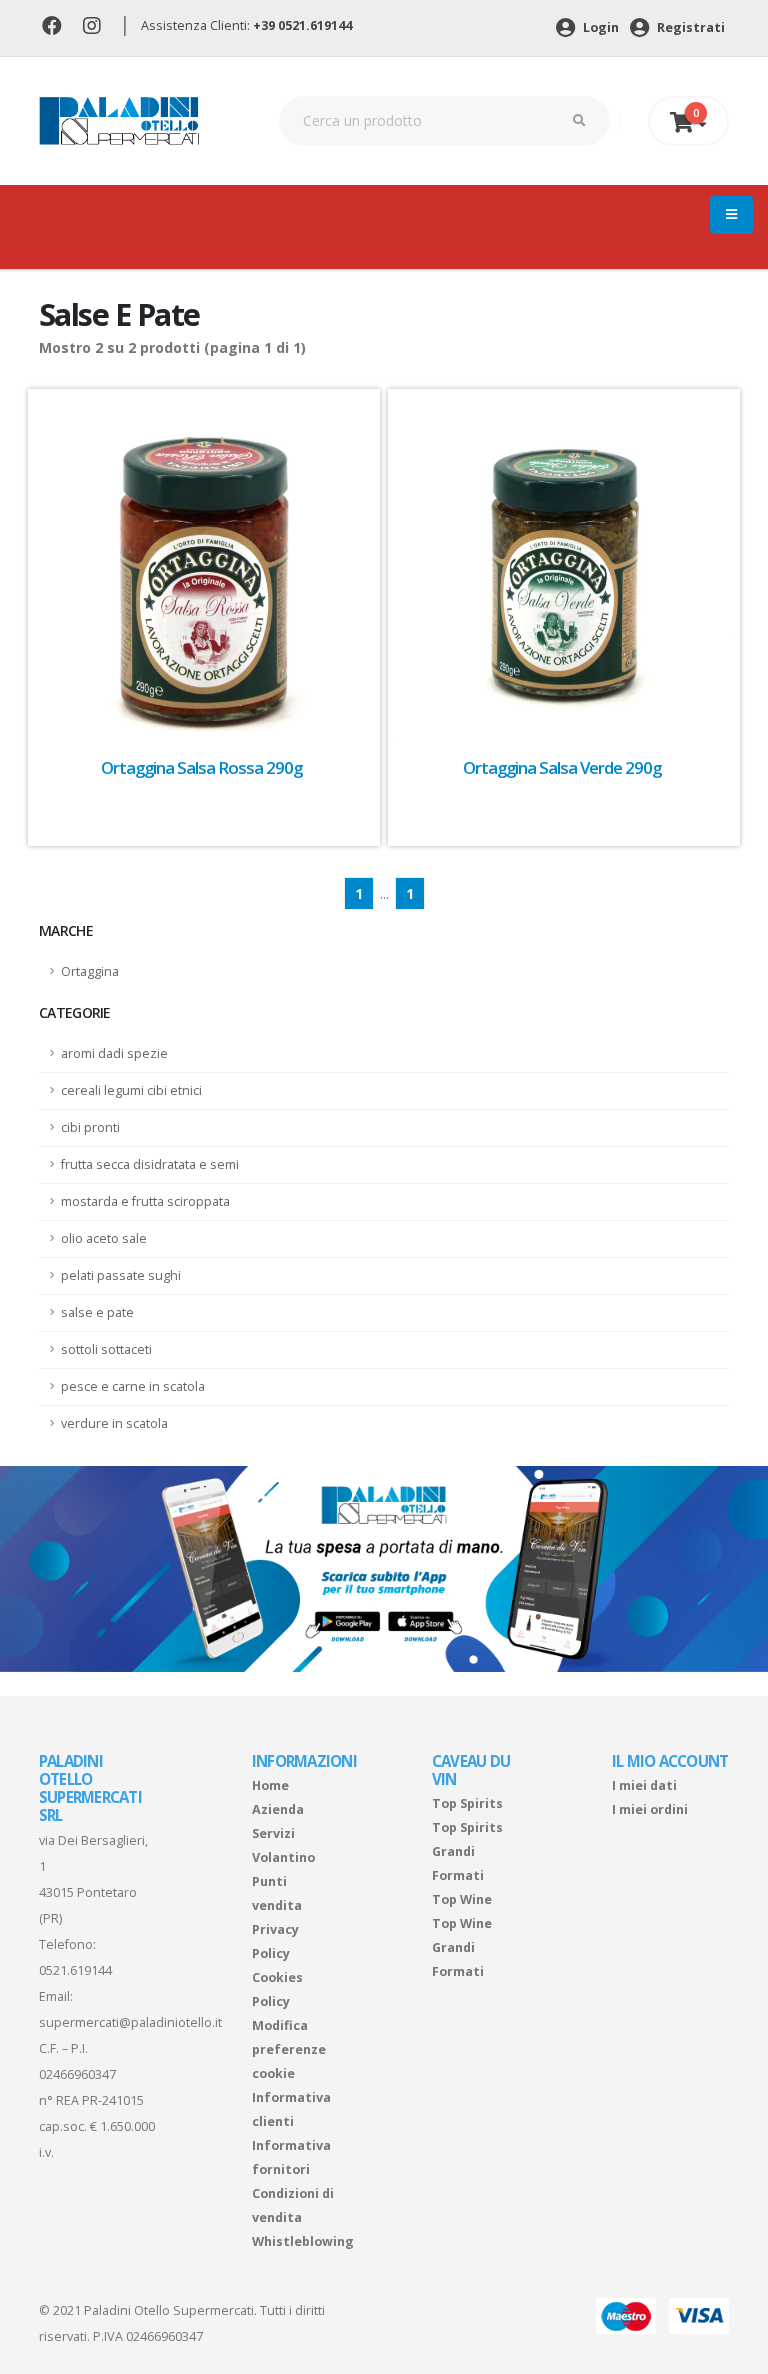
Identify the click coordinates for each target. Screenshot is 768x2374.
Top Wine (462, 1899)
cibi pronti (90, 1127)
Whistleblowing (303, 2241)
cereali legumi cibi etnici (131, 1090)
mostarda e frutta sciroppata (145, 1201)
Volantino (283, 1857)
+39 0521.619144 (302, 25)
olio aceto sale (104, 1238)
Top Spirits (467, 1803)
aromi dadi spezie (114, 1053)
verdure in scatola (114, 1423)
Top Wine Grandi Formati (462, 1947)
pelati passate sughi (121, 1275)
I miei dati (644, 1785)
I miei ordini (650, 1809)
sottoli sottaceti (106, 1349)
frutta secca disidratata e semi (150, 1164)
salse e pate (97, 1312)
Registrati (689, 27)
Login (599, 27)
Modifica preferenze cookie (289, 2049)
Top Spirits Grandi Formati (467, 1851)
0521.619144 (75, 1970)
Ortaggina (90, 971)
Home (270, 1785)
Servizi (273, 1833)
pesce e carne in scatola (133, 1386)
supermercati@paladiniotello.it (130, 2022)
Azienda (278, 1809)
